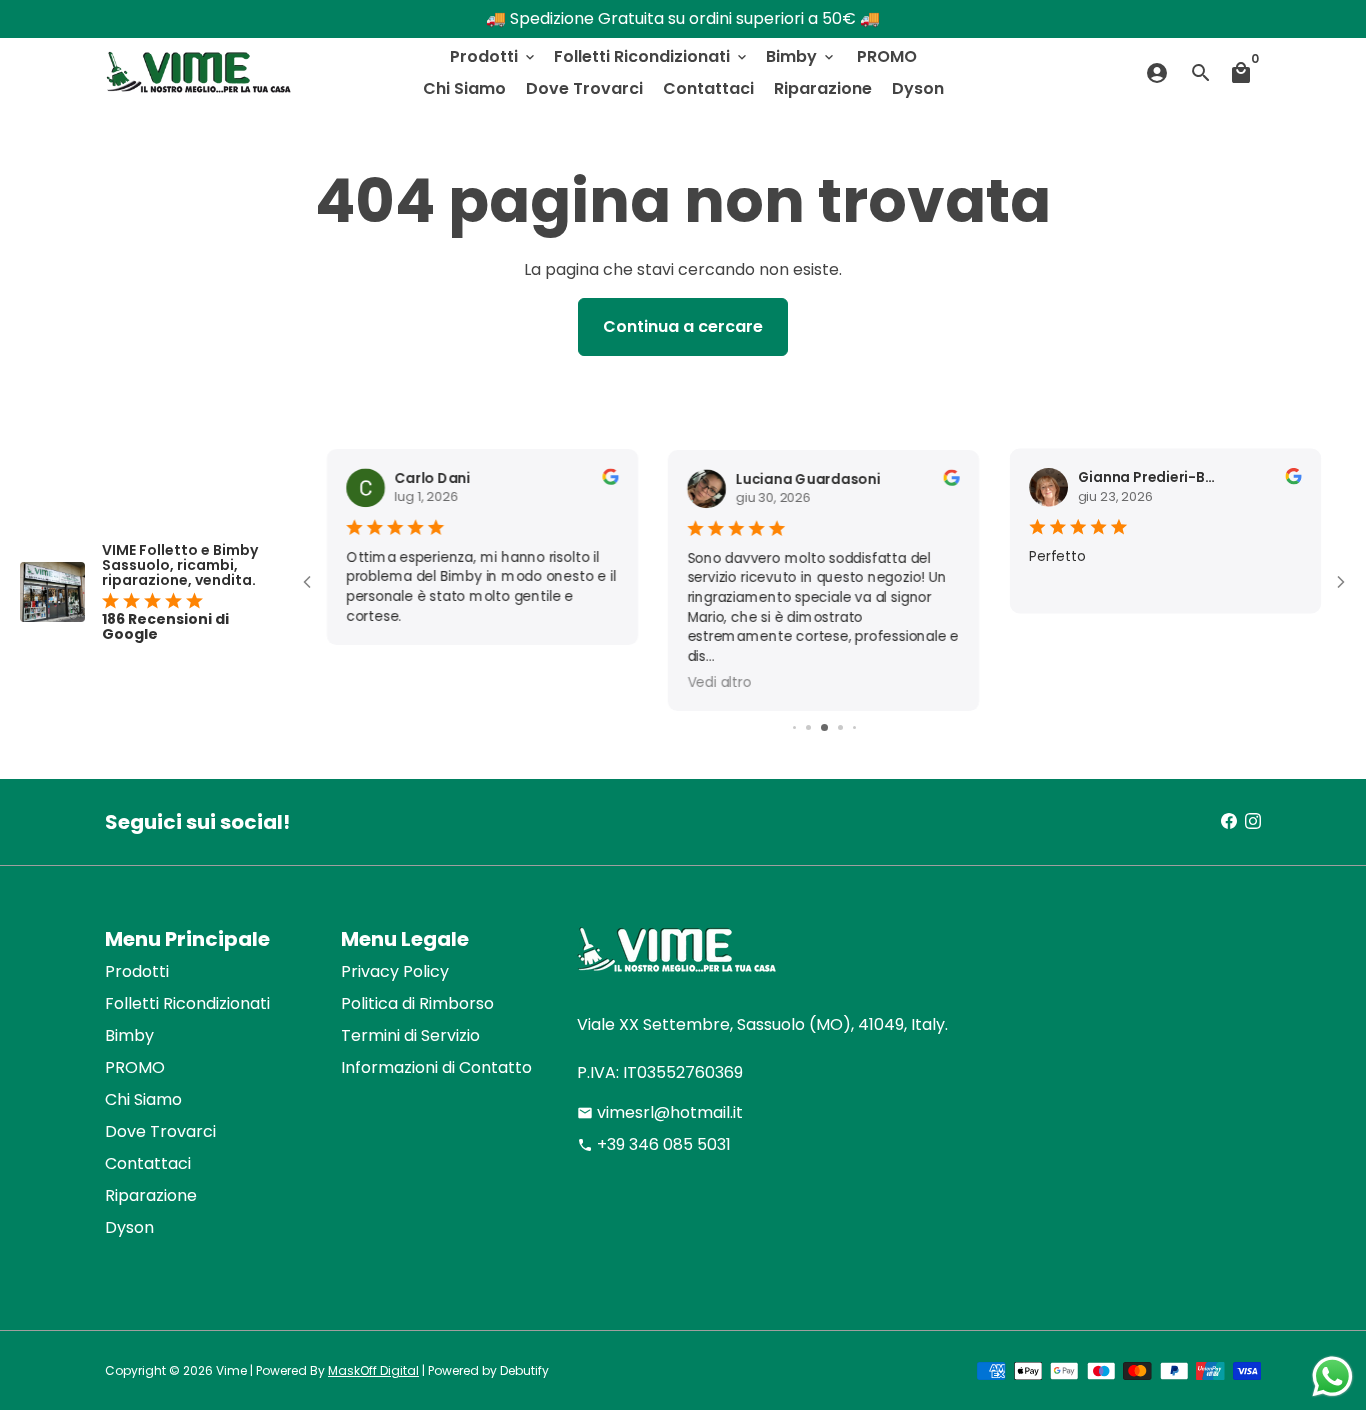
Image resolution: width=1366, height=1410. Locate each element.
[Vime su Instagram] (1253, 821)
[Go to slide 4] (824, 727)
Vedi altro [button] (720, 681)
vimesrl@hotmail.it (660, 1112)
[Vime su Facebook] (1229, 821)
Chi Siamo (464, 88)
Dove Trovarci (584, 88)
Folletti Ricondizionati (652, 56)
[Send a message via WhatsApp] (1332, 1376)
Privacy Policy (395, 971)
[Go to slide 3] (808, 727)
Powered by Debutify (488, 1370)
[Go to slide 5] (840, 727)
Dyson (918, 88)
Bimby (801, 56)
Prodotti (494, 56)
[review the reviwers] (611, 479)
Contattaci (708, 88)
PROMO (887, 56)
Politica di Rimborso (417, 1003)
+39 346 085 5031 (654, 1144)
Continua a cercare (683, 326)
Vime (231, 1370)
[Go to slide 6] (854, 727)
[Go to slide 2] (794, 727)
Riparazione (823, 88)
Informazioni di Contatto (436, 1067)
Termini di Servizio (410, 1035)
